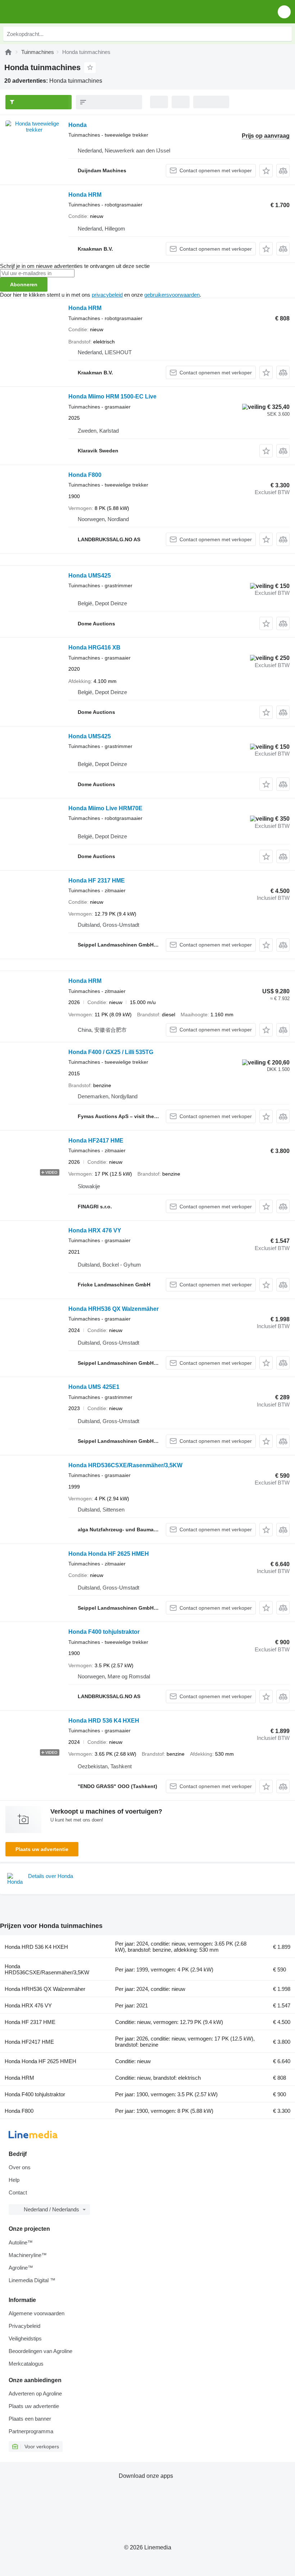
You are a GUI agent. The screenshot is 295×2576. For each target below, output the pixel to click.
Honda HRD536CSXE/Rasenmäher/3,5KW (125, 1465)
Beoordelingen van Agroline (40, 2351)
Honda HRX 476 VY (95, 1230)
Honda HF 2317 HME (97, 881)
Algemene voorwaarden (37, 2313)
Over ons (20, 2167)
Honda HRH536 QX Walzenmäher (114, 1309)
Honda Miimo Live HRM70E (105, 808)
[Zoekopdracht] (285, 34)
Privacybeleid (24, 2326)
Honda (78, 125)
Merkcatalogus (26, 2364)
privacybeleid (107, 295)
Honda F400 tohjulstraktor (104, 1632)
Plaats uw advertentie (42, 1849)
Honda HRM (85, 195)
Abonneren (24, 284)
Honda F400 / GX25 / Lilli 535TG (111, 1052)
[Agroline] (8, 52)
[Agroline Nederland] (47, 12)
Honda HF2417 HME (96, 1141)
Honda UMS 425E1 (94, 1387)
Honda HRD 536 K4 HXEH (104, 1721)
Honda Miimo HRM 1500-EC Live (112, 396)
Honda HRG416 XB (94, 648)
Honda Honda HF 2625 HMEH (109, 1554)
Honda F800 (85, 475)
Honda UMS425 (90, 576)
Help (14, 2180)
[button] (284, 12)
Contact (18, 2192)
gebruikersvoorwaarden (172, 295)
